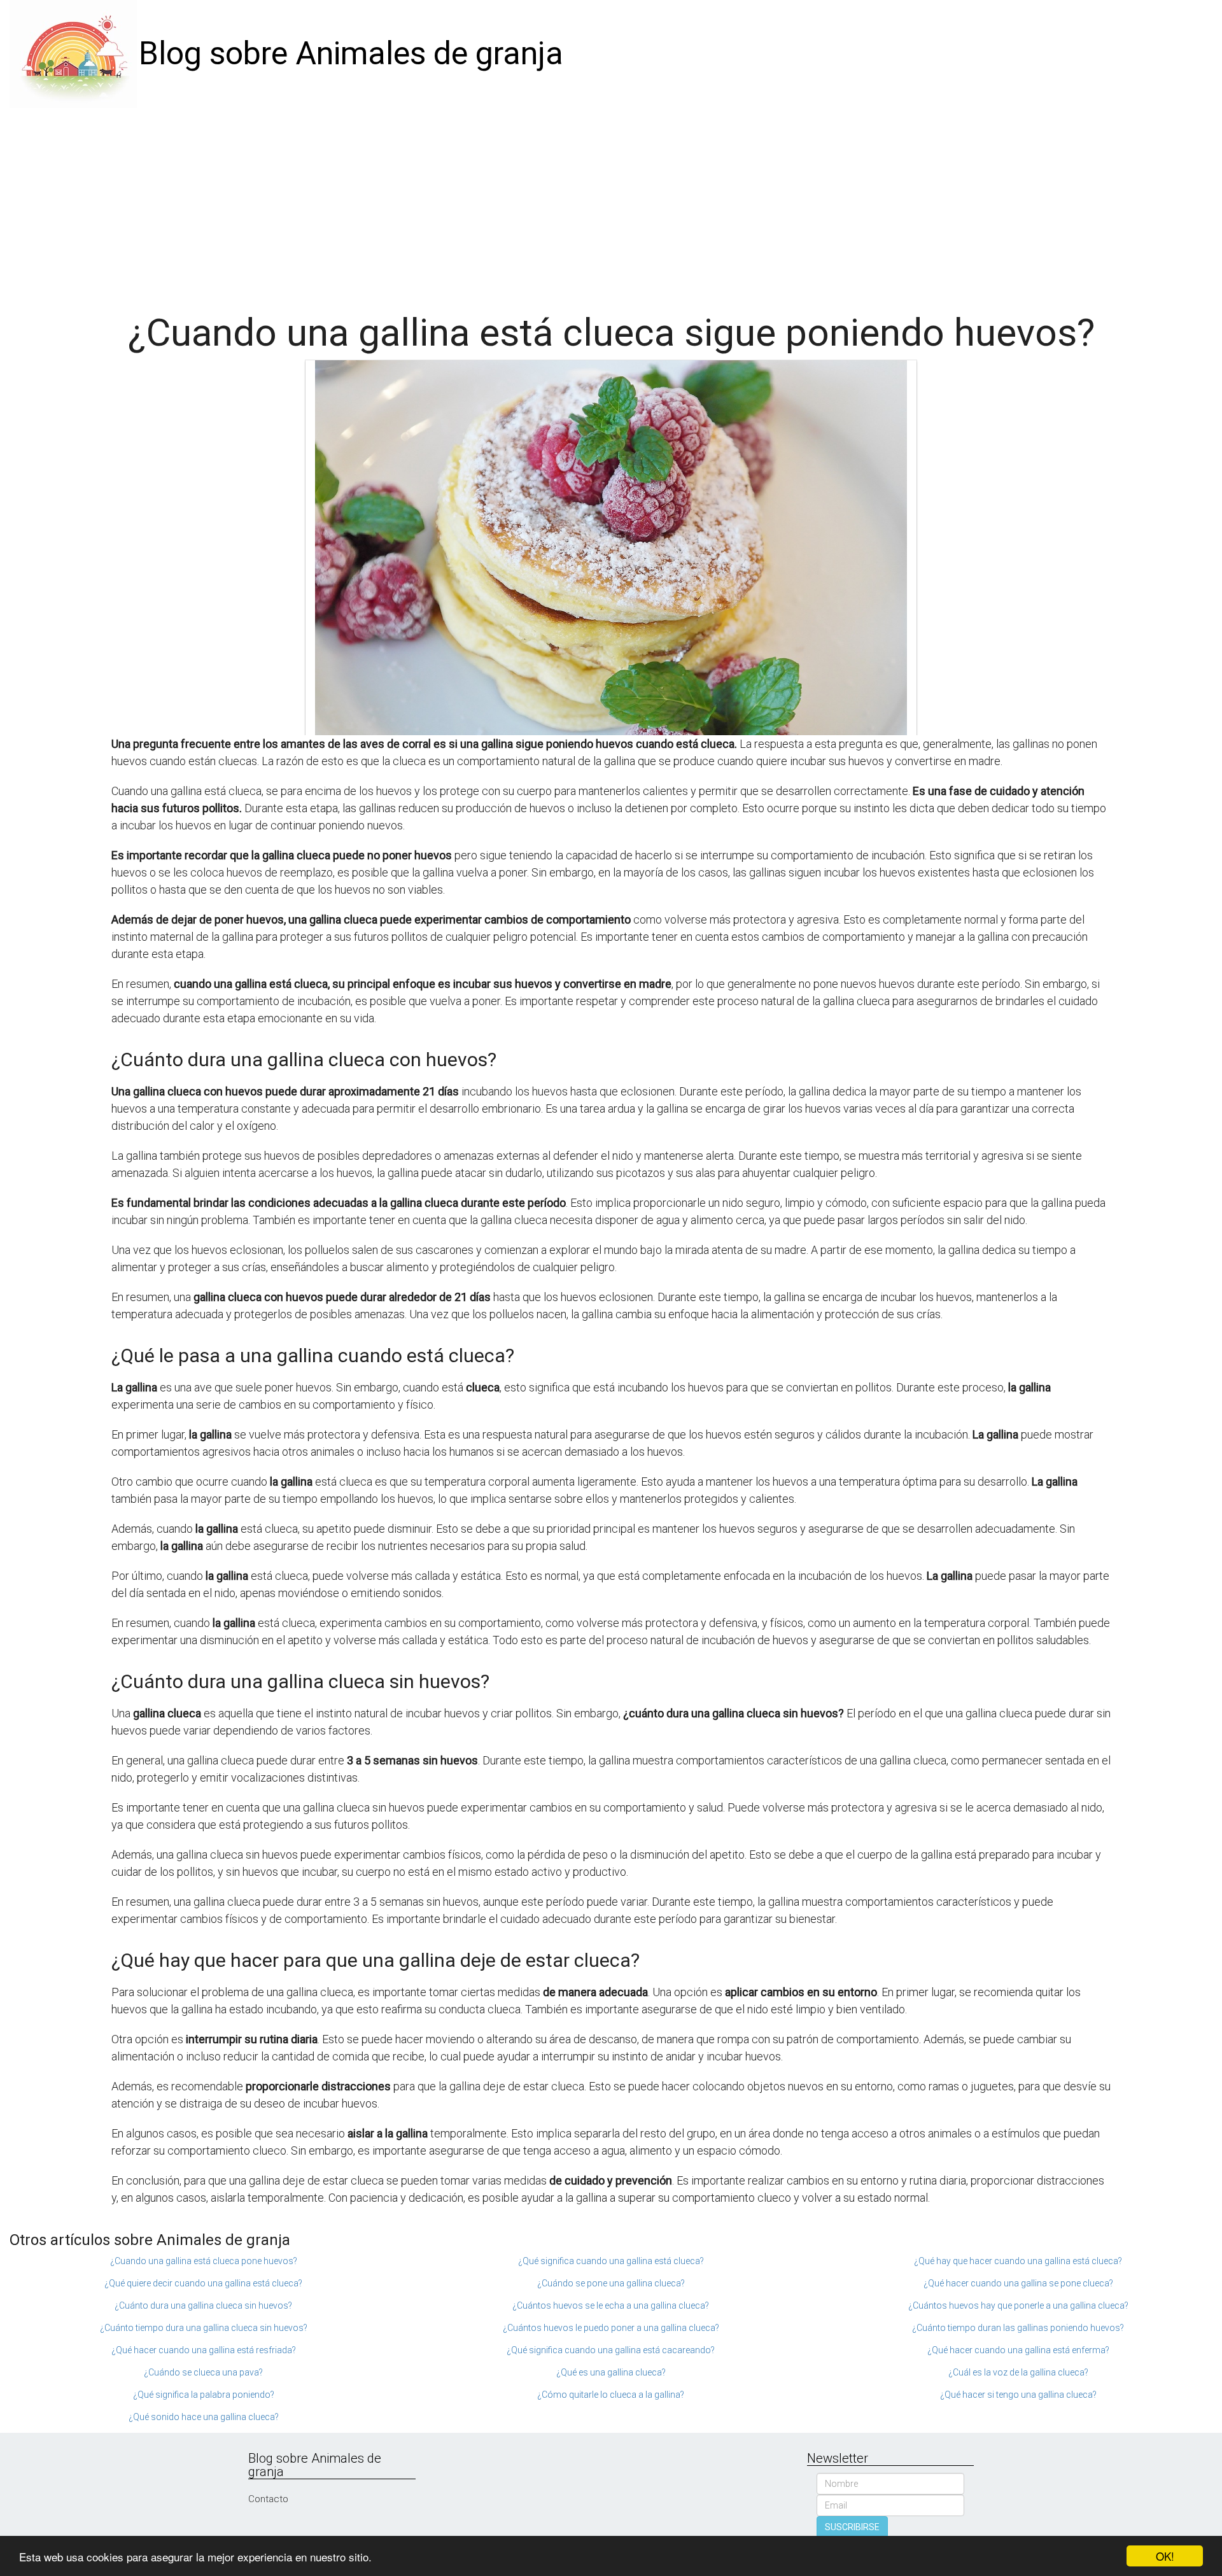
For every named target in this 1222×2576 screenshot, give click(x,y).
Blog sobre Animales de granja (351, 53)
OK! (1165, 2556)
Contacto (268, 2499)
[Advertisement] (611, 204)
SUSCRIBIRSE (852, 2527)
